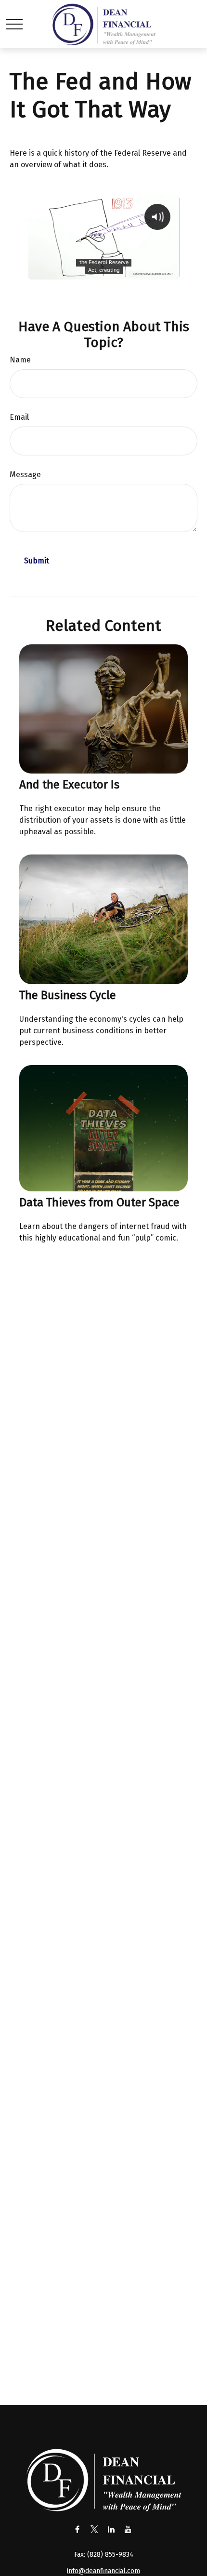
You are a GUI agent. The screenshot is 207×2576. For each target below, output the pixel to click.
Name (20, 360)
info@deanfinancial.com (103, 2571)
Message (25, 474)
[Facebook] (77, 2529)
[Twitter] (94, 2529)
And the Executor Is (69, 785)
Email (19, 417)
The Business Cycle (68, 995)
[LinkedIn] (111, 2529)
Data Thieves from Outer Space (99, 1202)
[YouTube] (128, 2529)
